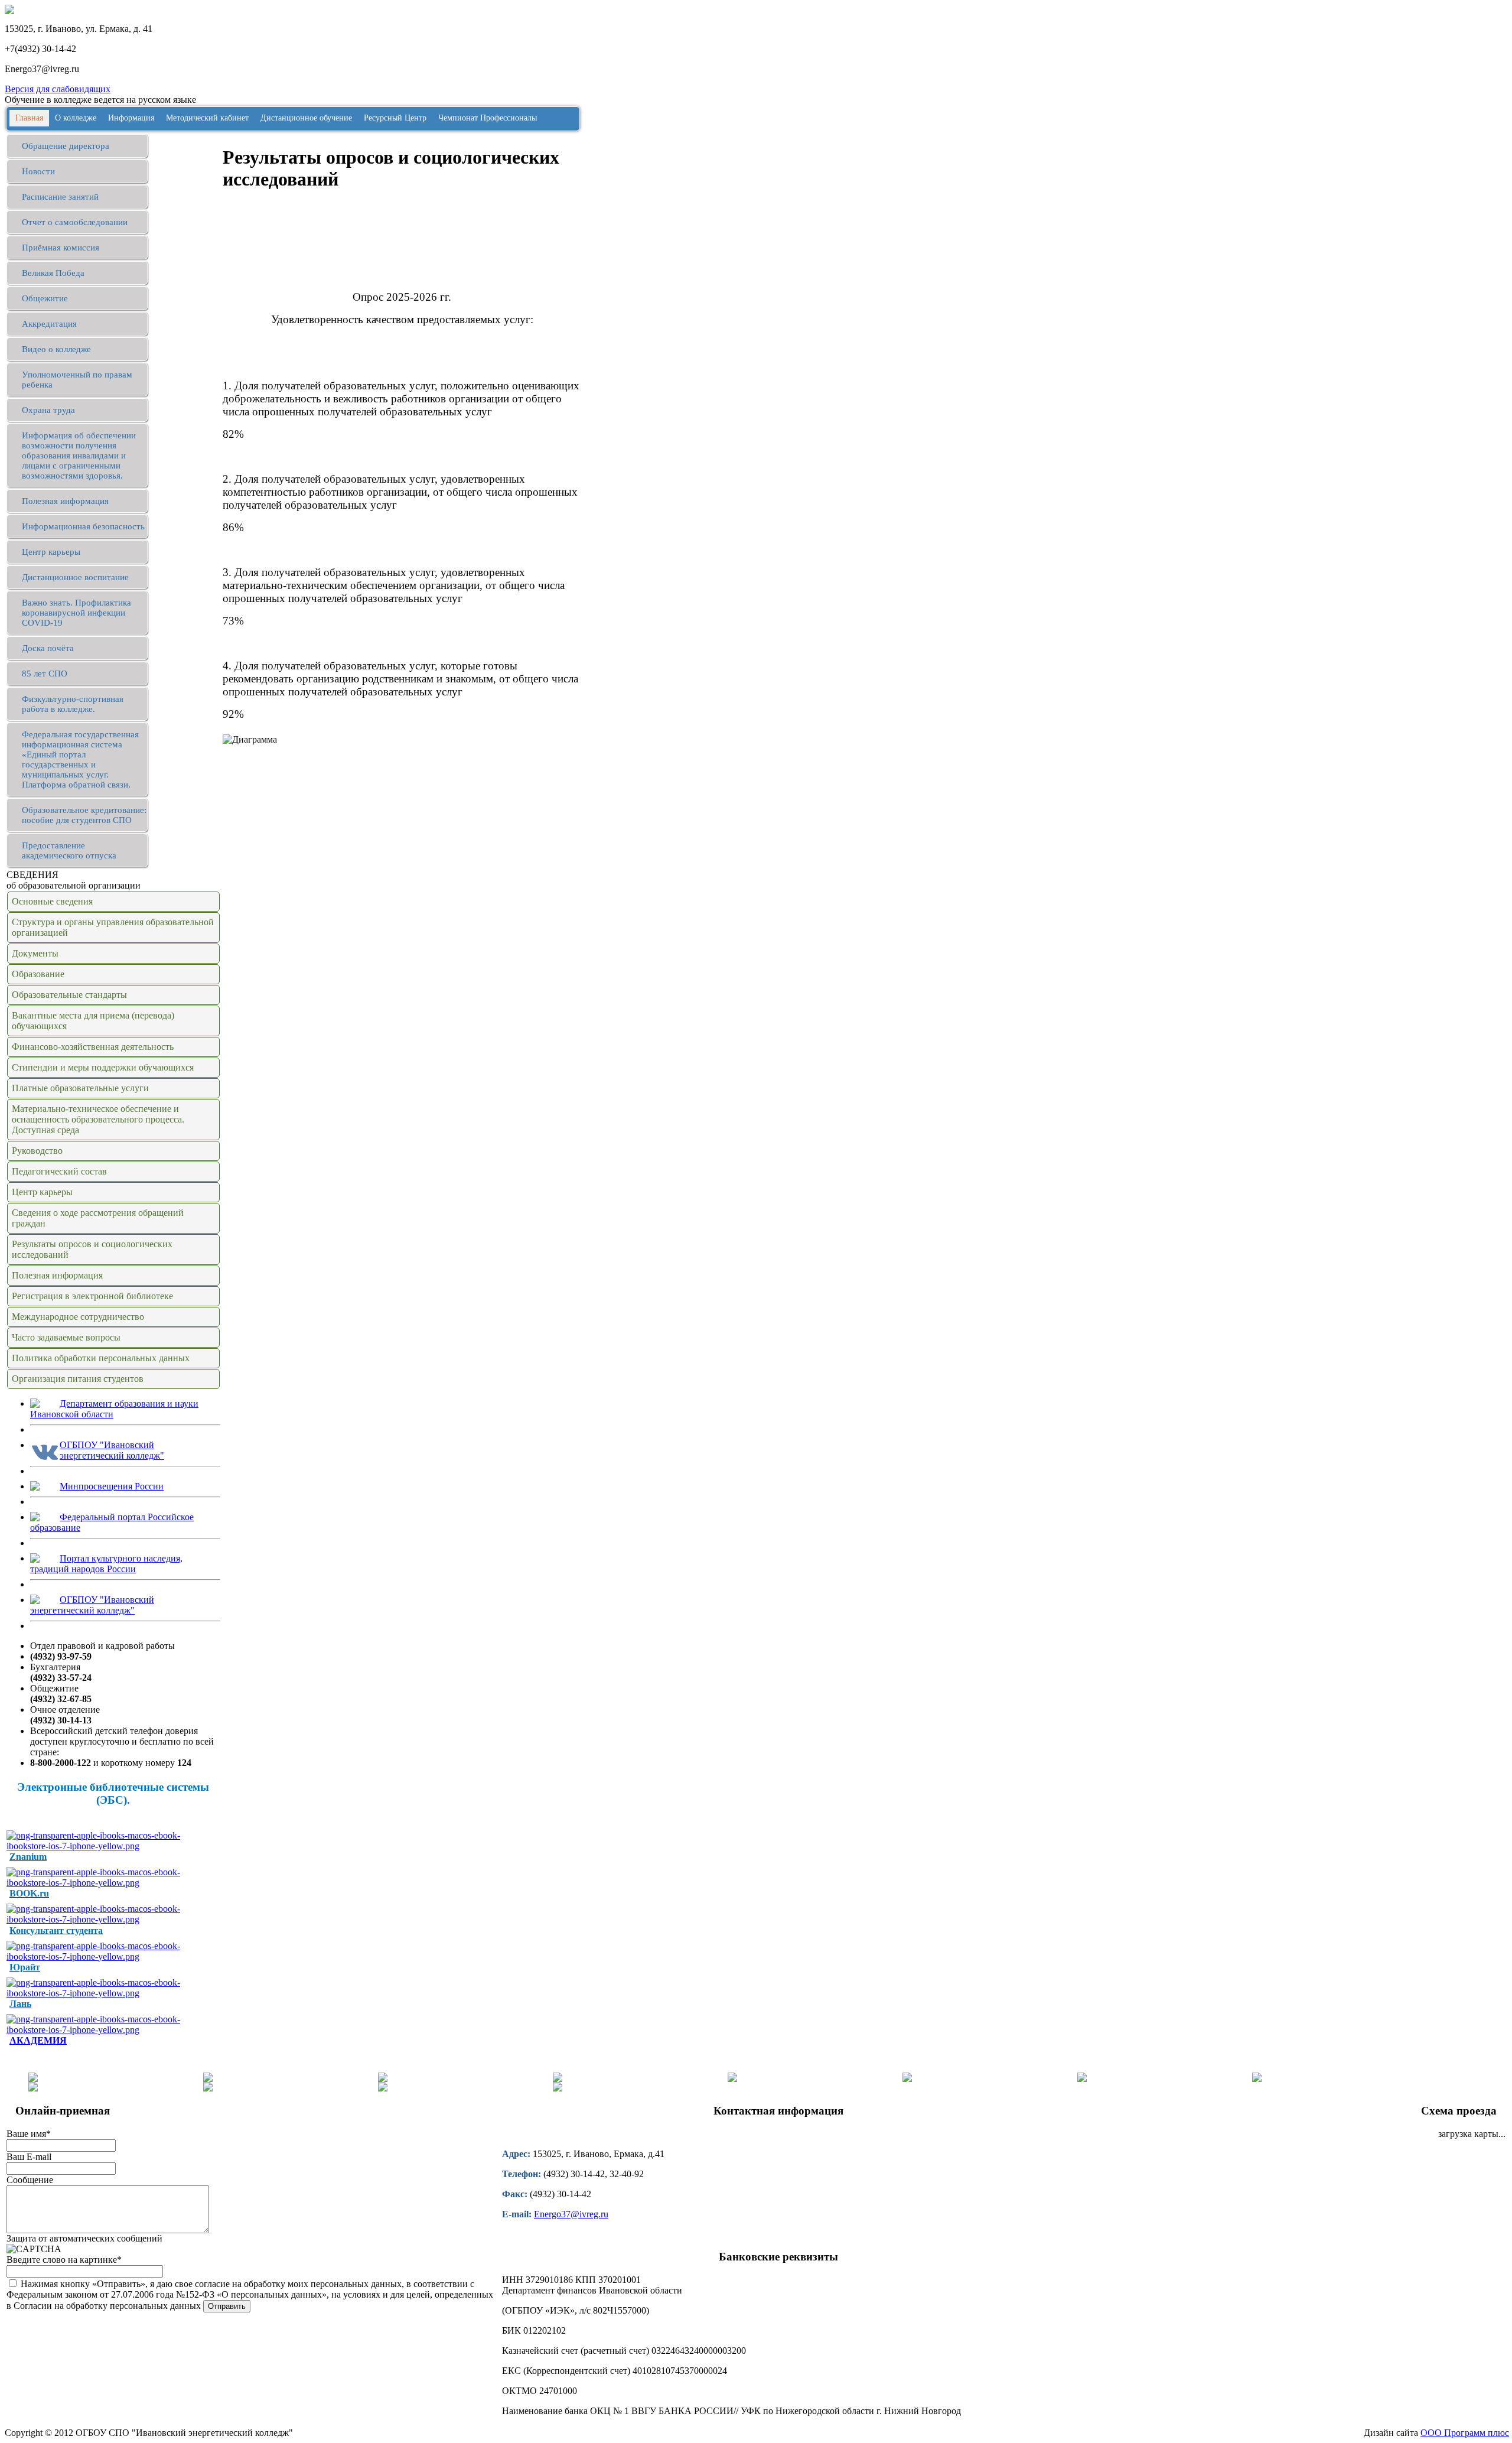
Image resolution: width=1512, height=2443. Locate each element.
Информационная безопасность (83, 526)
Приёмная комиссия (61, 248)
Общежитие (45, 298)
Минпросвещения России (112, 1486)
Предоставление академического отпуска (69, 850)
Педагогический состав (59, 1171)
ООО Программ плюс (1465, 2433)
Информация (131, 118)
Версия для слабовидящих (58, 89)
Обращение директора (66, 146)
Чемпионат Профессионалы (488, 118)
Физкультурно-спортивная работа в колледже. (73, 704)
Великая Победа (53, 273)
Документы (35, 953)
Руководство (37, 1151)
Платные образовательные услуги (80, 1088)
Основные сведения (52, 901)
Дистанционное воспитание (75, 577)
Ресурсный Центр (395, 118)
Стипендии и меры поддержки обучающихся (103, 1067)
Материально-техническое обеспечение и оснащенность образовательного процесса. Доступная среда (98, 1119)
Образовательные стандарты (69, 995)
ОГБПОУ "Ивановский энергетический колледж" (112, 1450)
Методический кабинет (207, 118)
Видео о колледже (56, 349)
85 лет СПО (45, 674)
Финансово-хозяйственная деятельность (93, 1047)
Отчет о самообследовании (75, 222)
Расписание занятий (60, 197)
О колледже (76, 118)
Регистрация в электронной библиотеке (92, 1296)
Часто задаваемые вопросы (66, 1337)
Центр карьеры (51, 552)
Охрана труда (48, 410)
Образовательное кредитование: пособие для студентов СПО (84, 815)
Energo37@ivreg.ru (571, 2214)
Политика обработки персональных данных (101, 1358)
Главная (29, 118)
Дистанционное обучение (306, 118)
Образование (38, 974)
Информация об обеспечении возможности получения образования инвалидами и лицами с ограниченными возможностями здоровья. (79, 456)
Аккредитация (49, 324)
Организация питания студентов (78, 1379)
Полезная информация (65, 501)
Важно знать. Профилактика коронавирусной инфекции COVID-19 (76, 613)
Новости (38, 171)
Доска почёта (48, 648)
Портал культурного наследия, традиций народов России (106, 1564)
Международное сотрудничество (78, 1317)
